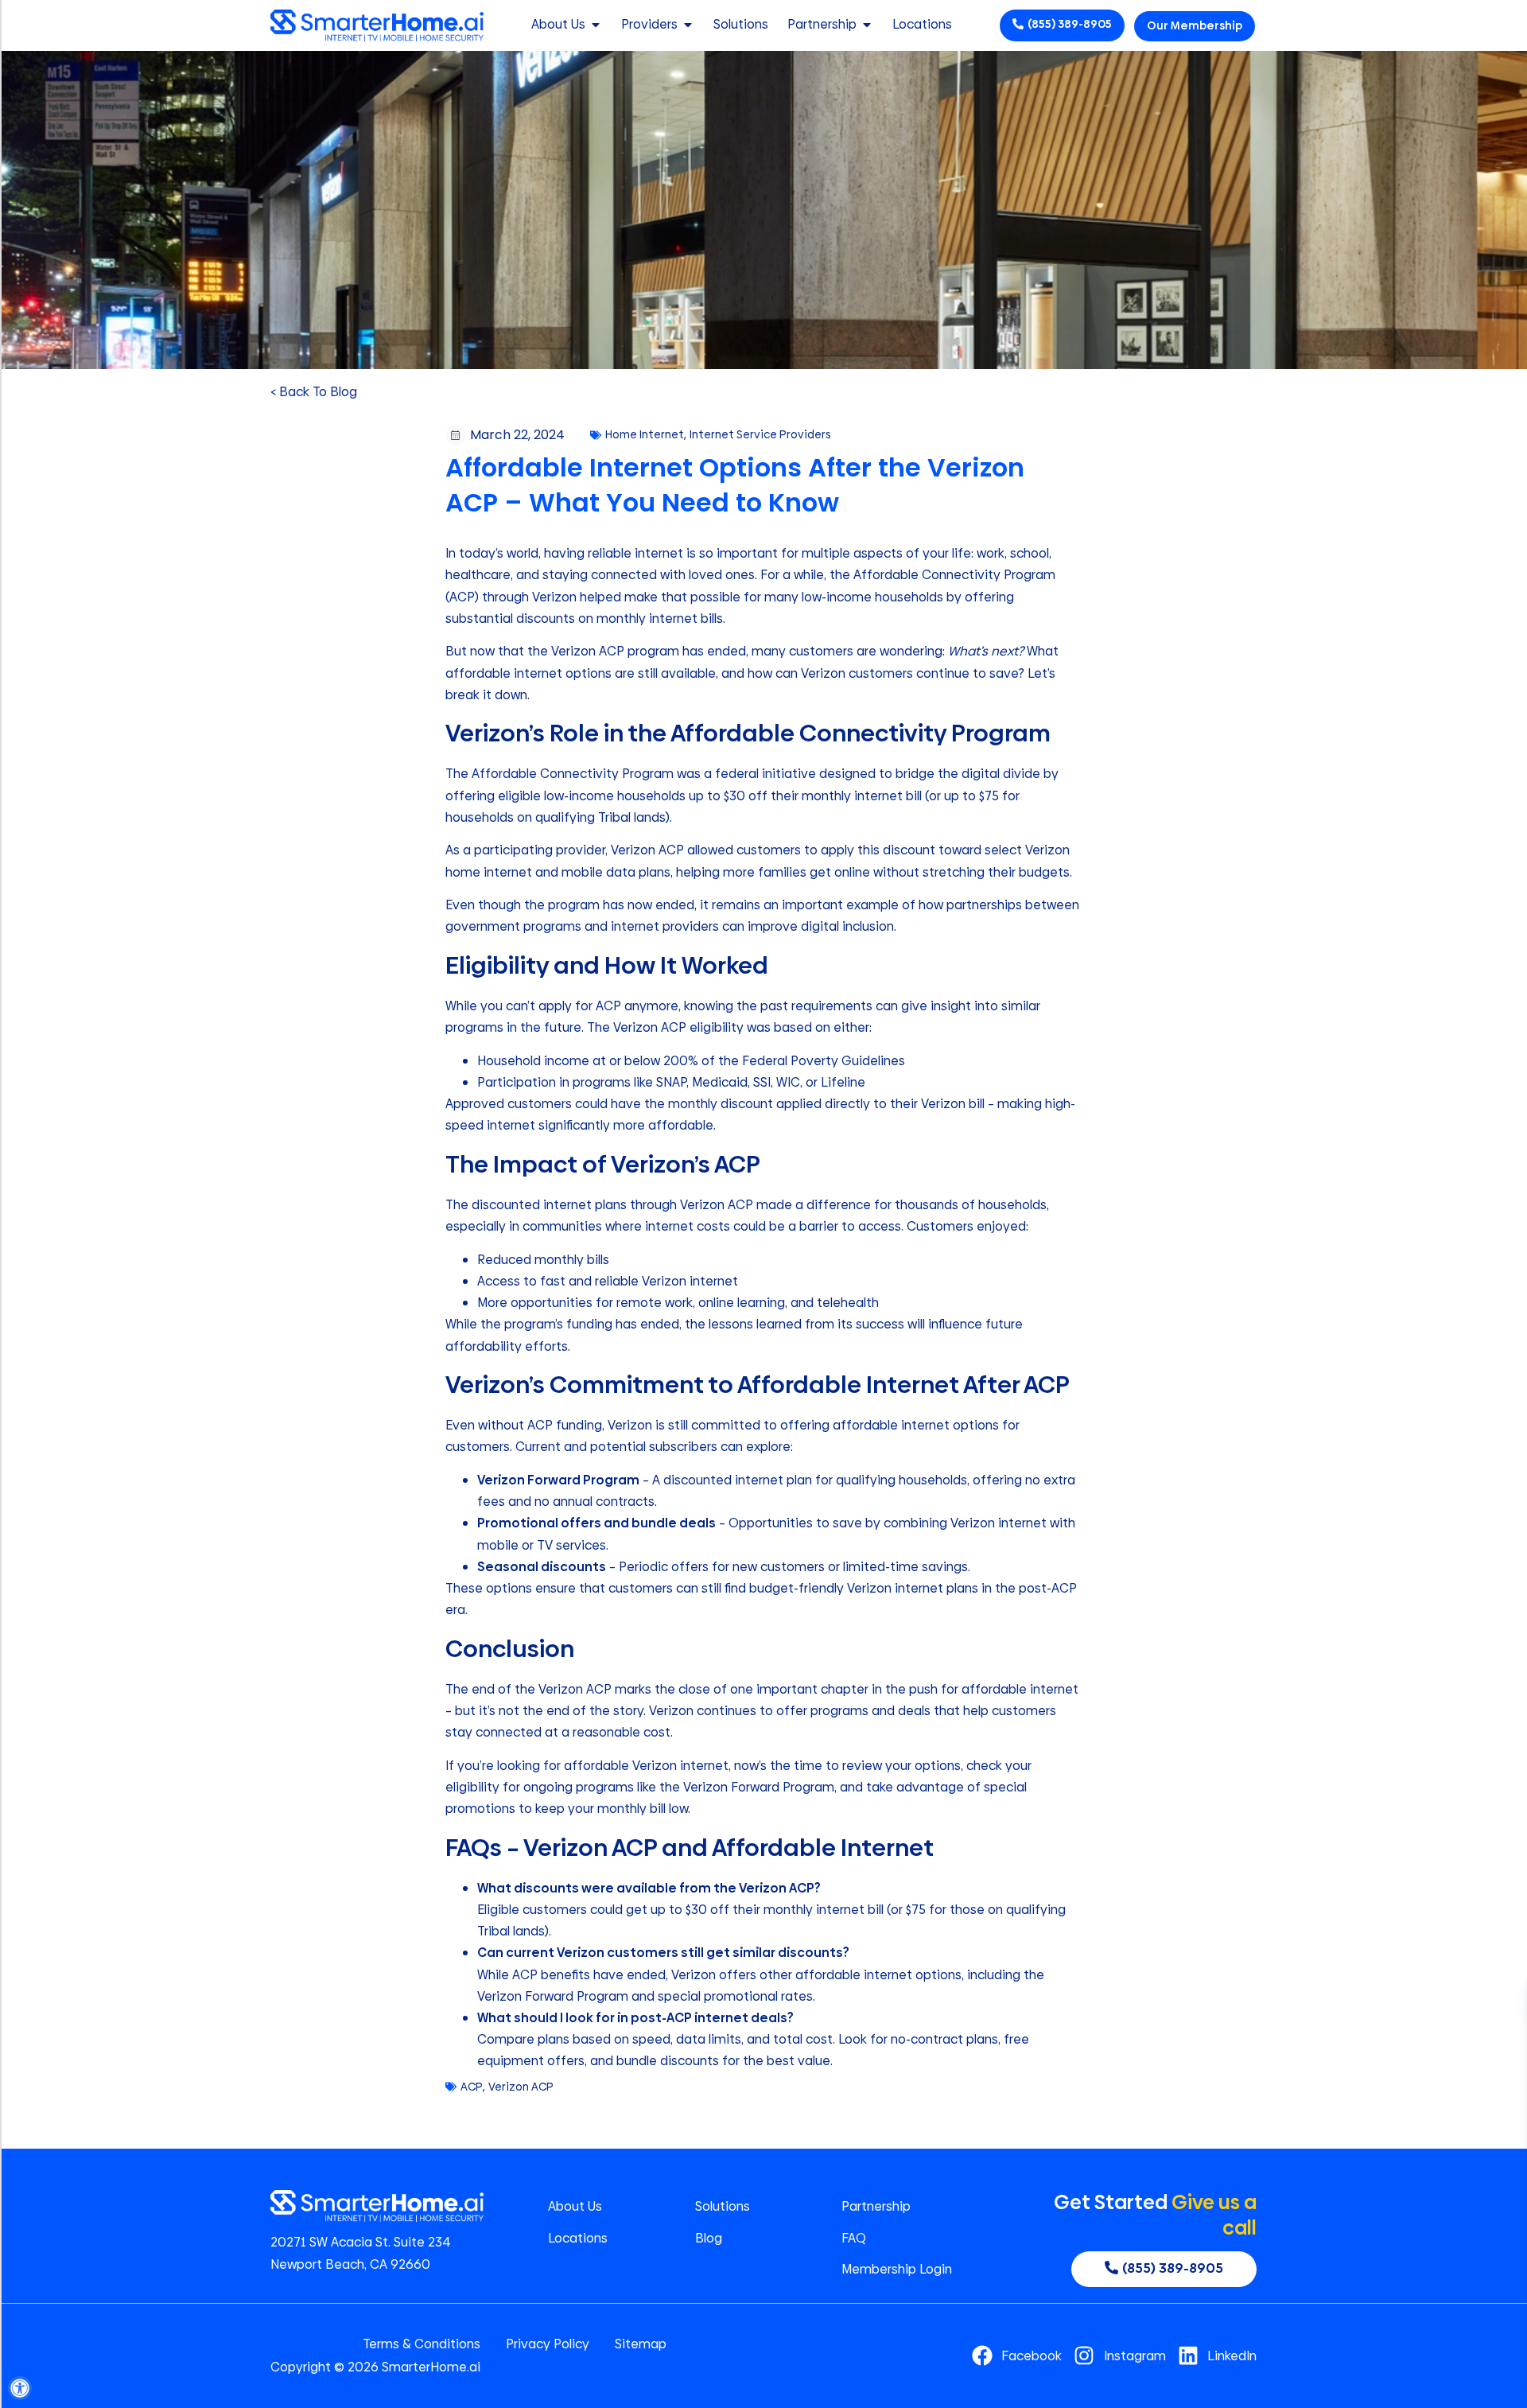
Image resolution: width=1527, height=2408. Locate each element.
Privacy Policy (548, 2344)
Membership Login (897, 2270)
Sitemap (641, 2344)
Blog (709, 2239)
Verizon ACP (521, 2087)
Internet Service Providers (760, 434)
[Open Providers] (688, 25)
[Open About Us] (596, 25)
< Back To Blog (314, 392)
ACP (472, 2087)
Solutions (723, 2207)
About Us (575, 2207)
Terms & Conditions (422, 2344)
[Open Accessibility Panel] (20, 2388)
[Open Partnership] (867, 25)
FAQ (854, 2239)
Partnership (876, 2207)
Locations (578, 2239)
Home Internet (645, 434)
